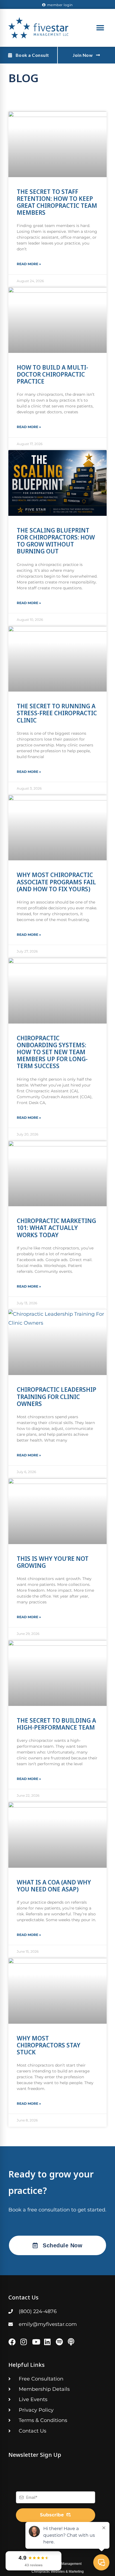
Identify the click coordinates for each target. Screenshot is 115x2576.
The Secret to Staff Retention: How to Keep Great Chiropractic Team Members (57, 202)
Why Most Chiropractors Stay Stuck (49, 2045)
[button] (100, 28)
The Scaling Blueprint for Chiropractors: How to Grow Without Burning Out (56, 541)
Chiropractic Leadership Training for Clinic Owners (57, 1396)
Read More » (29, 264)
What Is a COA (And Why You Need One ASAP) (54, 1886)
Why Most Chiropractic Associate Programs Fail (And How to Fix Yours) (56, 882)
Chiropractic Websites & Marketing (58, 2572)
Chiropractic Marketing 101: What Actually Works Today (56, 1228)
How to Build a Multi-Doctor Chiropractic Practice (52, 374)
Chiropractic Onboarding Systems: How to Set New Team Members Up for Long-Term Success (52, 1052)
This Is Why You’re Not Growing (53, 1562)
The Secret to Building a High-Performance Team (56, 1724)
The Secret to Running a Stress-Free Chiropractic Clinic (57, 713)
